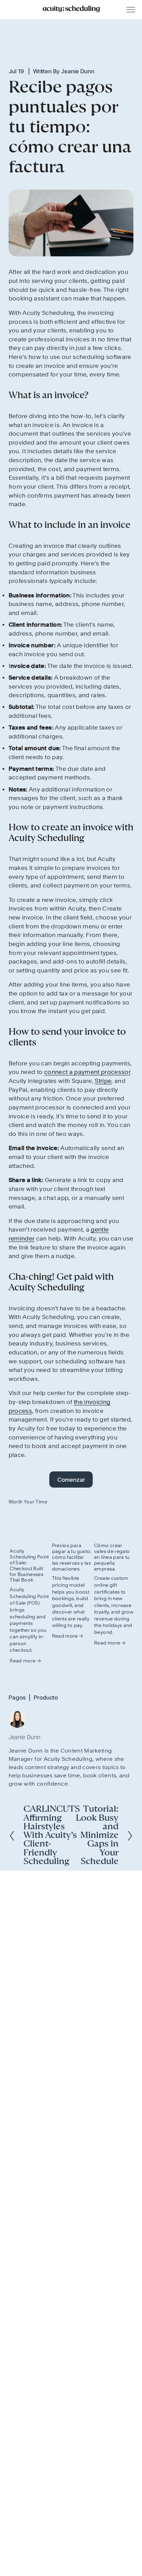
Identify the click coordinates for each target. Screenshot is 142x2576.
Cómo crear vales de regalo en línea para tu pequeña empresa (112, 1557)
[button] (122, 1502)
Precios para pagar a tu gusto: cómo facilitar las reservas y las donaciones (72, 1557)
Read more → (25, 1661)
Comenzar (71, 1480)
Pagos (17, 1697)
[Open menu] (131, 10)
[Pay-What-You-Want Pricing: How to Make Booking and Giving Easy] (72, 1524)
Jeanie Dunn (78, 71)
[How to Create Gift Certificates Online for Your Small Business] (114, 1524)
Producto (46, 1697)
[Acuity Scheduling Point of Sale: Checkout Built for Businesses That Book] (29, 1527)
